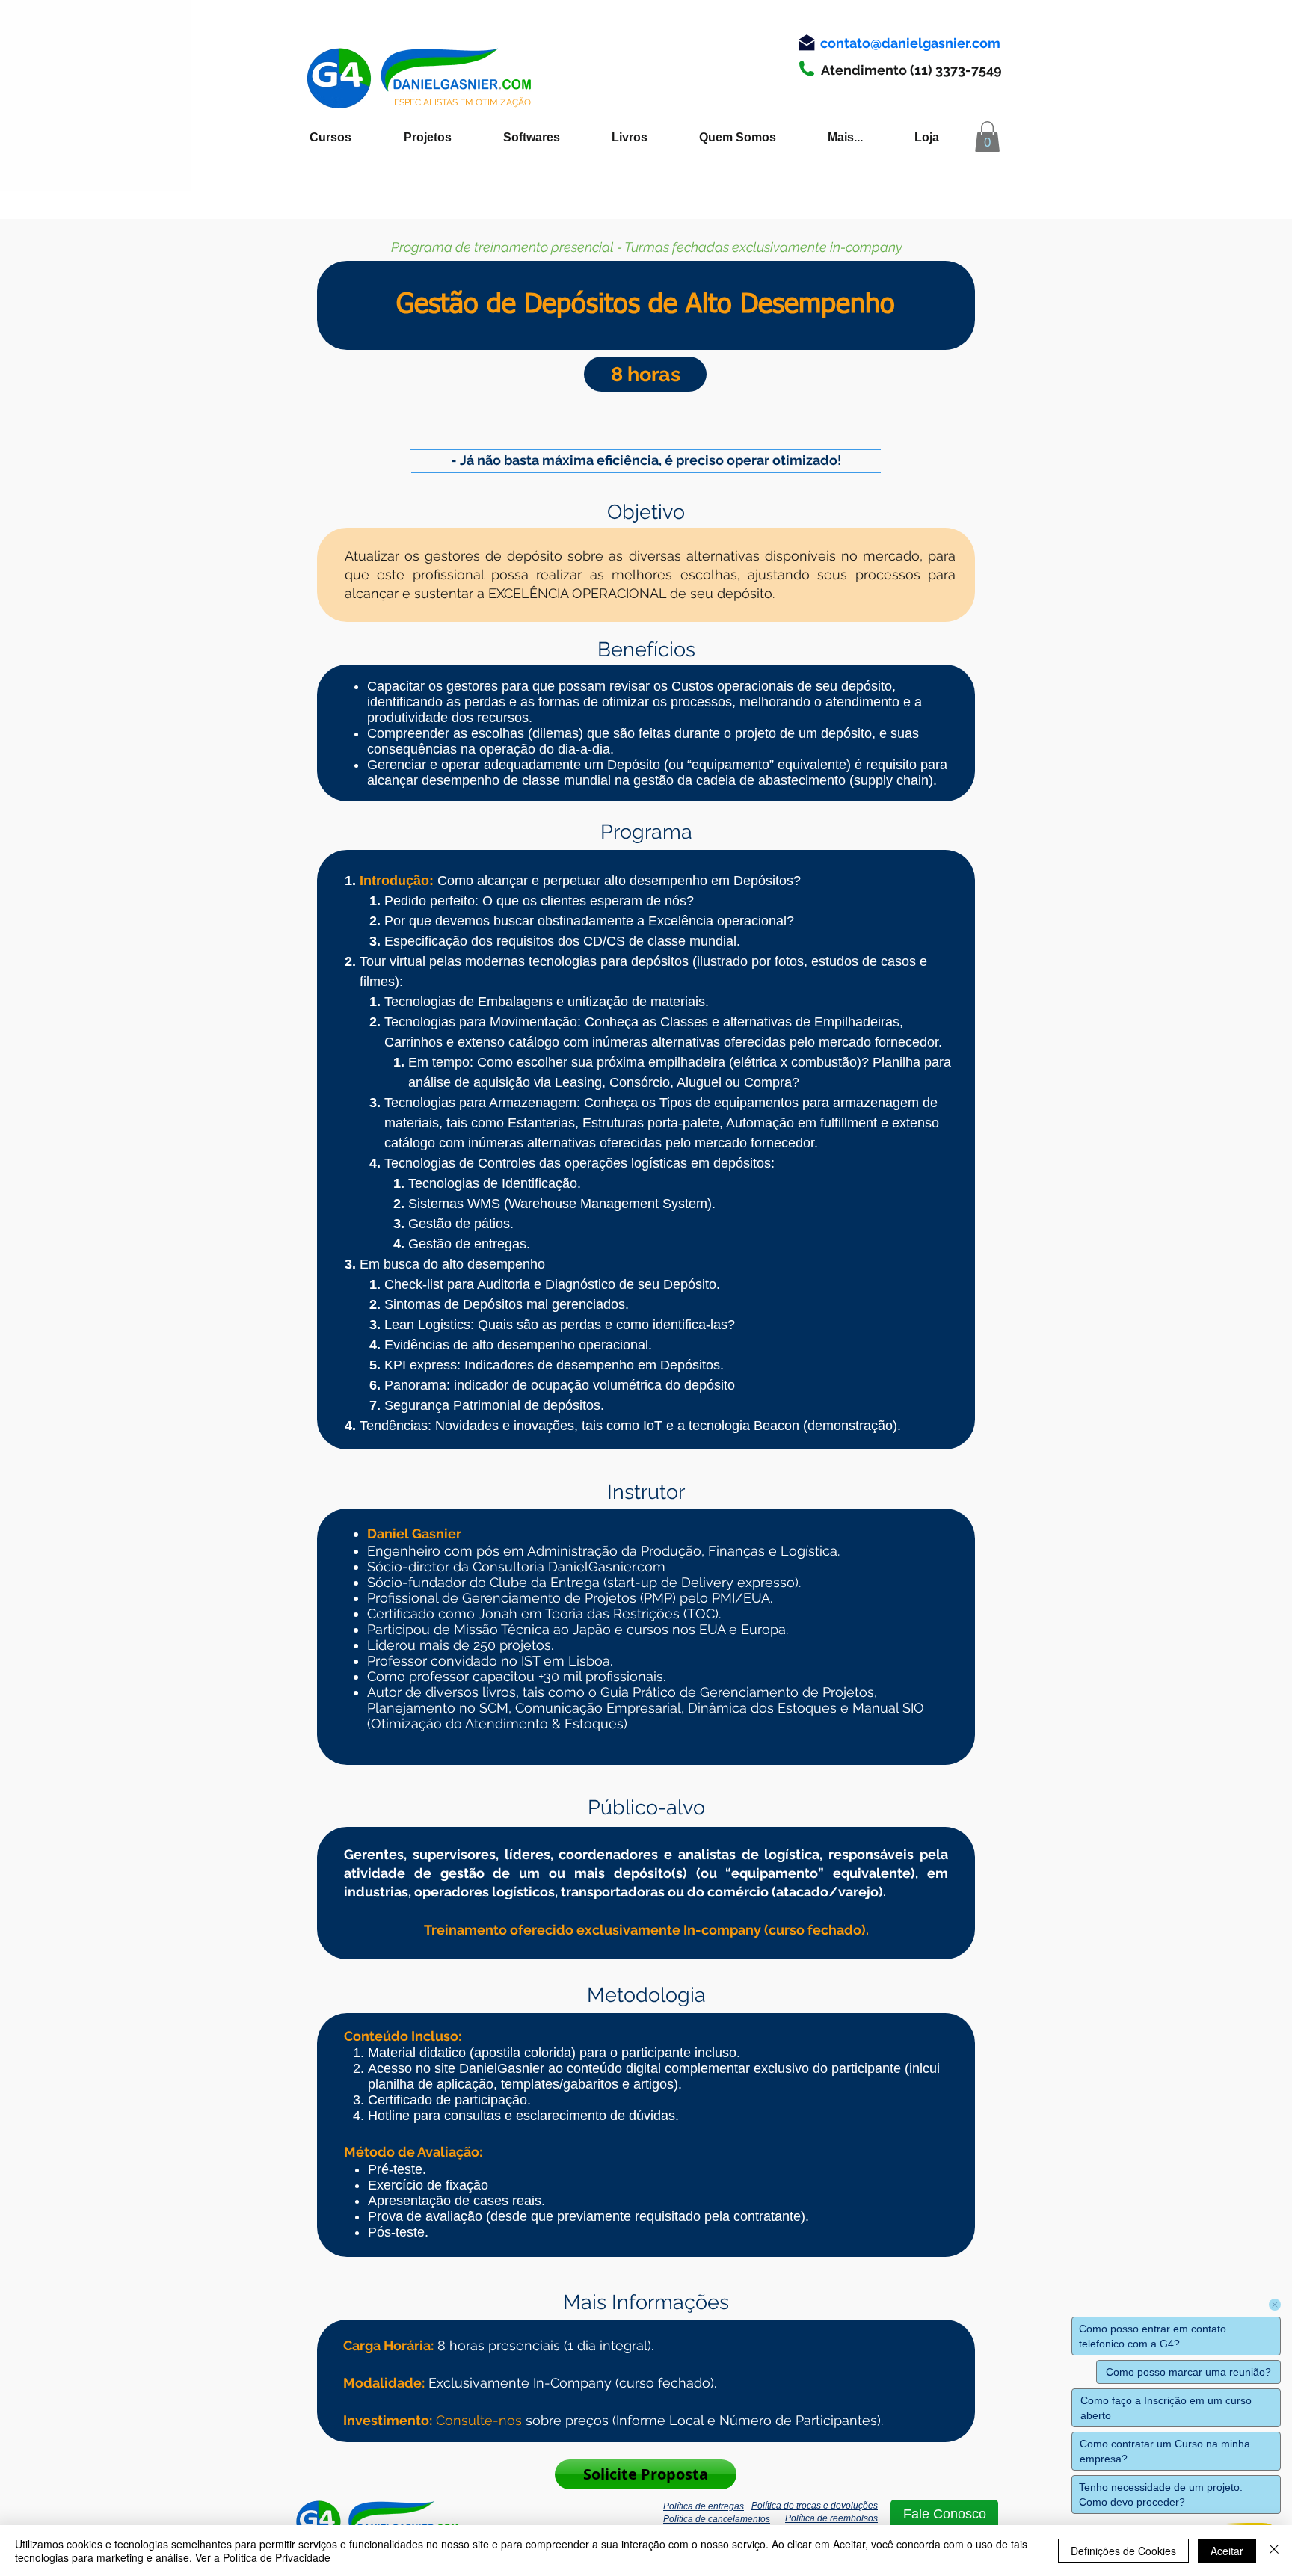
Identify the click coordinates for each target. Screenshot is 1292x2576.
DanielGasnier (502, 2068)
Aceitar (1227, 2551)
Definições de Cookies (1123, 2551)
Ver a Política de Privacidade (263, 2557)
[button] (987, 137)
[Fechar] (1274, 2551)
